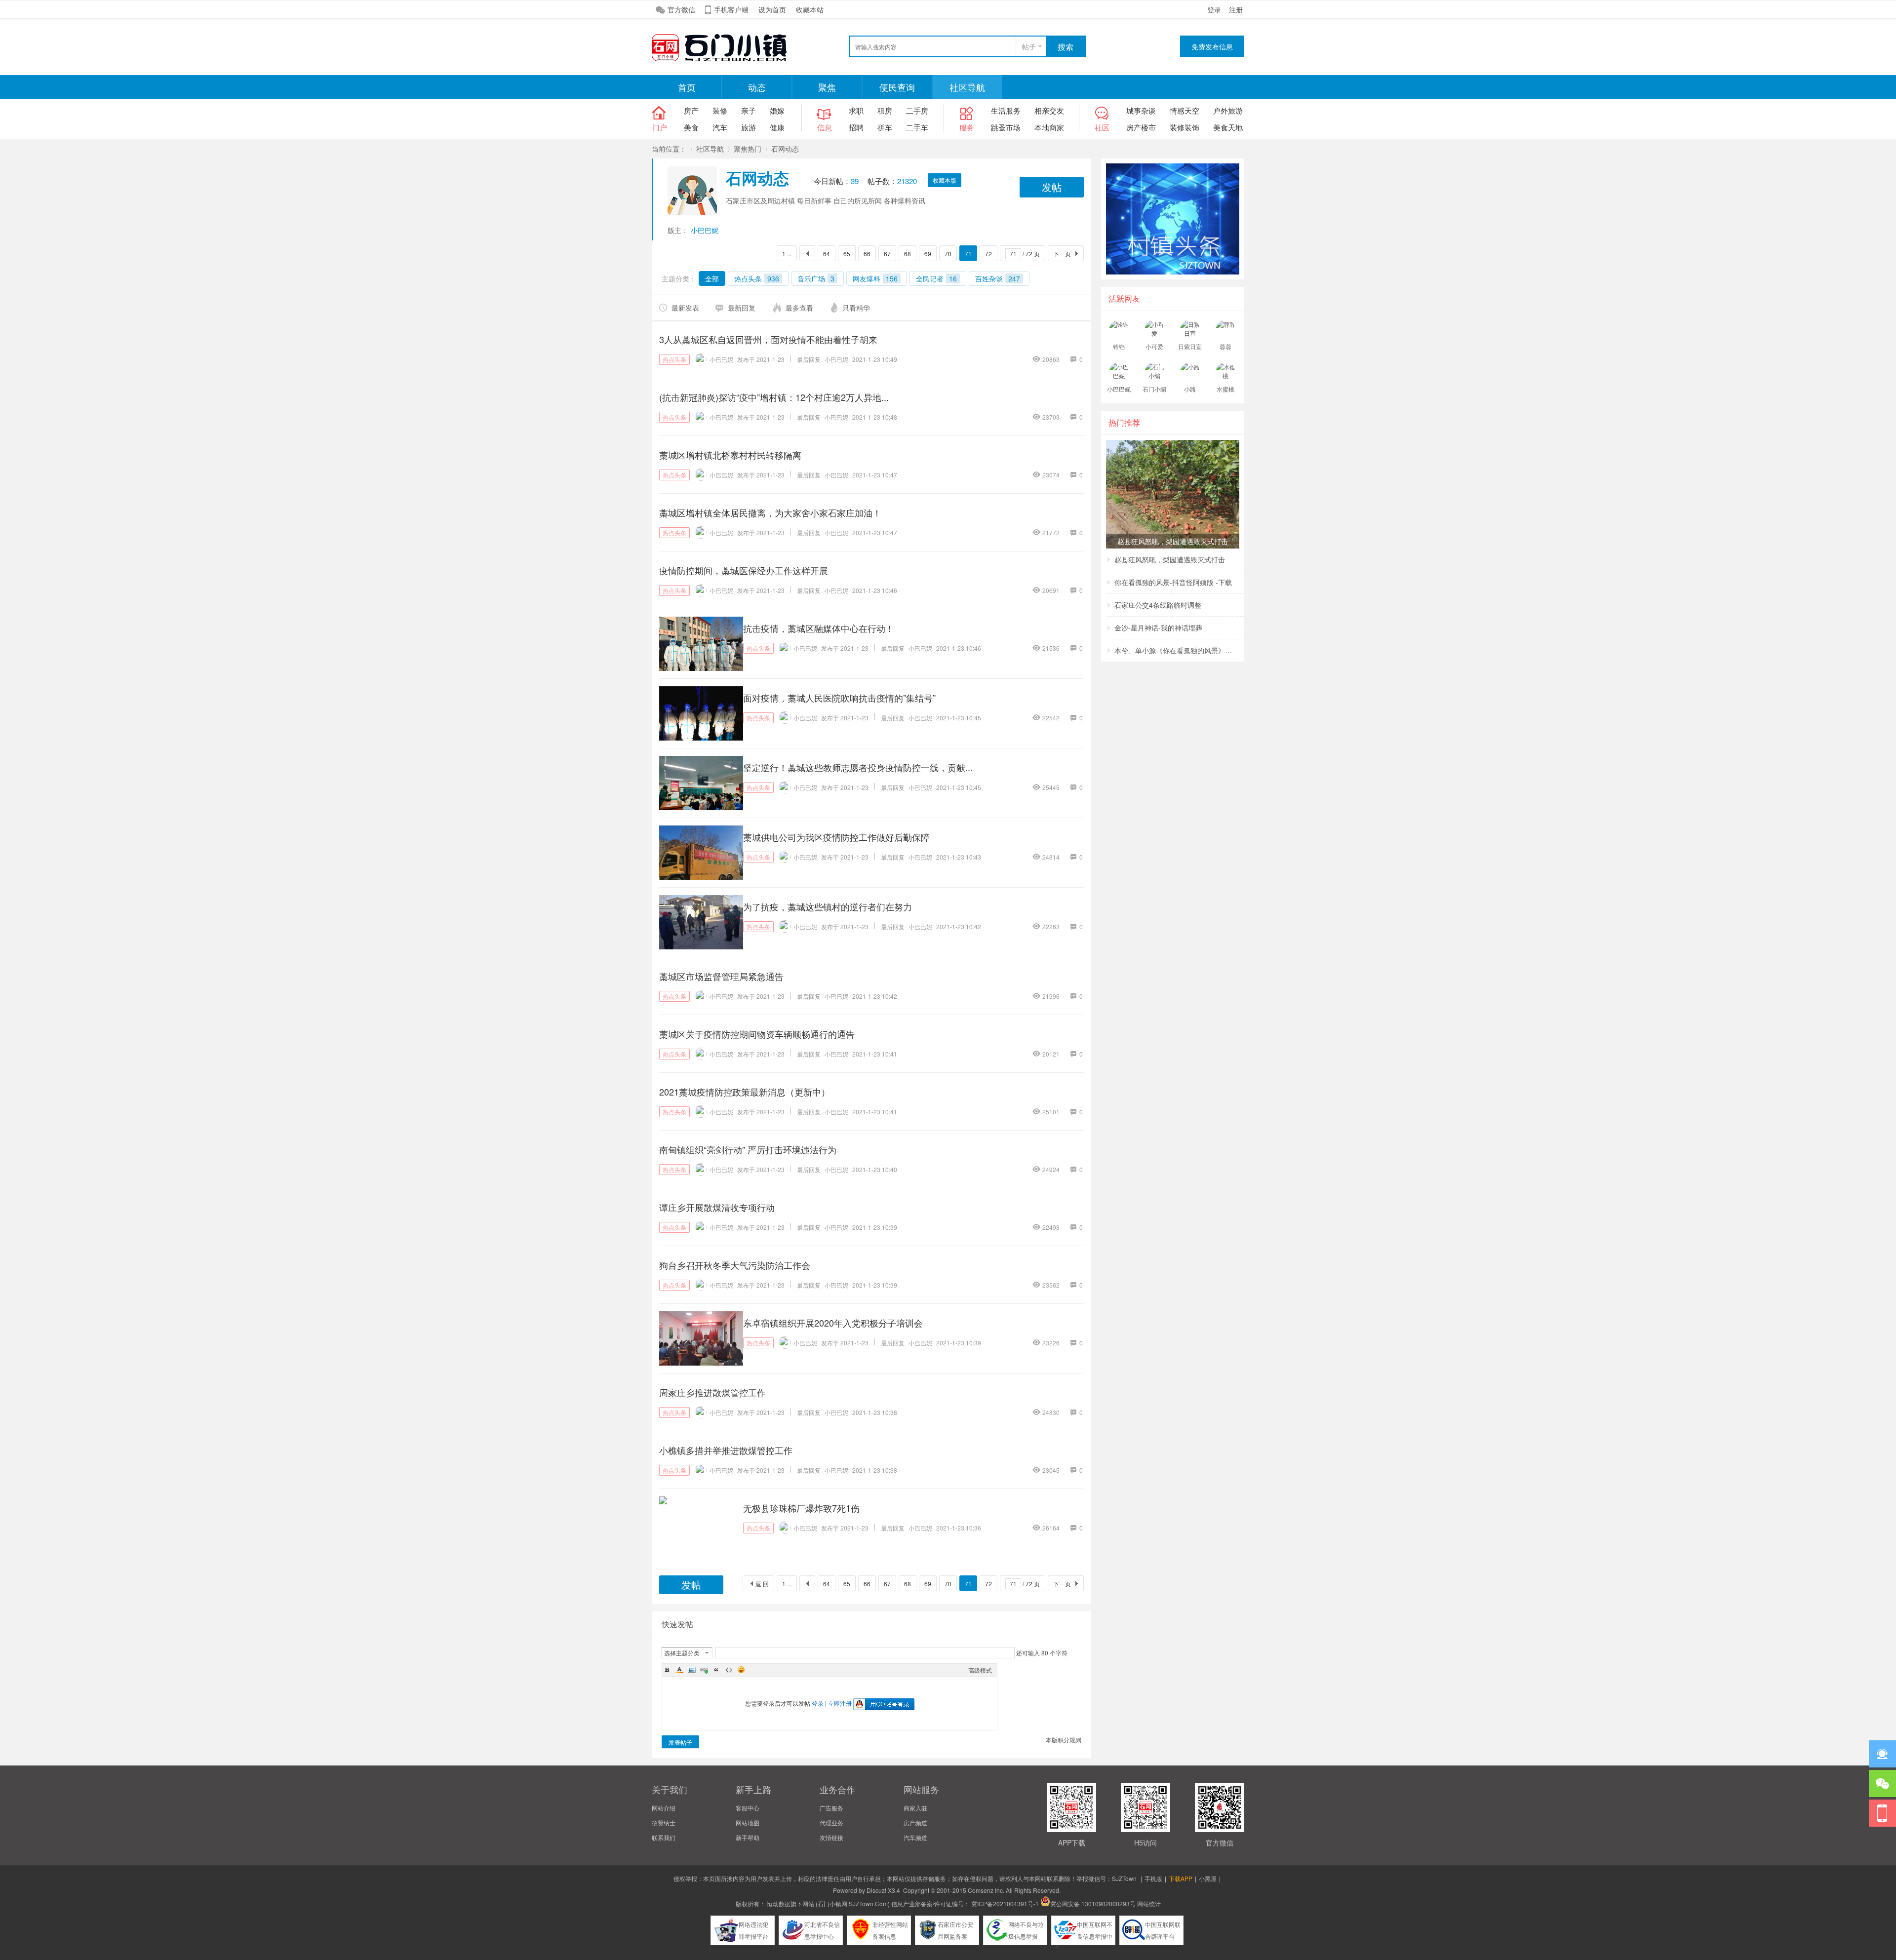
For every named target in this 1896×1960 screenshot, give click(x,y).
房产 (691, 110)
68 (908, 254)
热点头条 (757, 278)
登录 (1214, 9)
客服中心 (748, 1808)
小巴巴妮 (705, 230)
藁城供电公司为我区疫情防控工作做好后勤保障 (836, 837)
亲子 (749, 110)
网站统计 (1149, 1903)
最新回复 (742, 308)
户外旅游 (1228, 110)
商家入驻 (915, 1808)
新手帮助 (748, 1837)
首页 (687, 87)
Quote (716, 1670)
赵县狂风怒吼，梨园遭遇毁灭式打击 (1170, 559)
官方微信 (681, 9)
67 (887, 254)
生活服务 (1006, 110)
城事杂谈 (1141, 110)
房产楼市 (1141, 127)
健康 (777, 127)
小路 (1190, 389)
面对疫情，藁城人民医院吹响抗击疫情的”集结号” (839, 698)
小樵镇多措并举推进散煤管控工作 (726, 1450)
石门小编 (1154, 389)
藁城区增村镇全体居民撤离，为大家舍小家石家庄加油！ (770, 512)
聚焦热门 (748, 149)
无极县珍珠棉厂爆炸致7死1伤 (801, 1508)
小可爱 (1154, 346)
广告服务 (831, 1808)
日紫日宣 (1190, 346)
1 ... (787, 254)
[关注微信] (1882, 1784)
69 (928, 254)
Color (679, 1670)
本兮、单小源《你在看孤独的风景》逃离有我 (1174, 650)
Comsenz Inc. (986, 1890)
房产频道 (915, 1823)
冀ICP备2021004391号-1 (1005, 1903)
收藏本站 (810, 9)
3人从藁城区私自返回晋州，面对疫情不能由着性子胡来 (768, 339)
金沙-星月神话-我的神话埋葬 (1158, 627)
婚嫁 (777, 110)
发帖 (1052, 187)
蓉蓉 (1225, 346)
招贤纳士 (664, 1823)
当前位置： (669, 149)
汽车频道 (915, 1837)
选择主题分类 (682, 1653)
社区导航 (967, 87)
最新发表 (685, 308)
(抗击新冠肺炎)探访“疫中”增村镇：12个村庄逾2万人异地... (774, 397)
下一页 (1062, 254)
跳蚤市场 (1006, 127)
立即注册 (840, 1703)
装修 (720, 110)
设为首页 (772, 9)
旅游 (749, 127)
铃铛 (1119, 346)
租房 (885, 110)
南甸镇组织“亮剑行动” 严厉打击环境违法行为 (748, 1149)
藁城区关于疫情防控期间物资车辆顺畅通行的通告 (757, 1034)
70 (948, 254)
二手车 (917, 127)
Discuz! (876, 1890)
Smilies (741, 1670)
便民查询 (897, 87)
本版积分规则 (1064, 1740)
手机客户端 (731, 9)
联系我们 (664, 1837)
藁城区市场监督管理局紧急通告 (721, 976)
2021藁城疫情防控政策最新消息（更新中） (745, 1092)
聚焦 (827, 87)
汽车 (720, 127)
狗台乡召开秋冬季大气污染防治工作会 (735, 1265)
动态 (757, 87)
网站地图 (748, 1823)
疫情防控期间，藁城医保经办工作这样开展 (744, 570)
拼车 (885, 127)
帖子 (1029, 46)
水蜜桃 (1225, 389)
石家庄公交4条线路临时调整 (1158, 605)
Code (729, 1670)
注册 (1236, 9)
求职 (856, 110)
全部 (712, 278)
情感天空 (1185, 110)
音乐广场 (816, 278)
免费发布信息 (1212, 46)
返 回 (762, 1584)
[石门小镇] (726, 60)
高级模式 (980, 1670)
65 (847, 254)
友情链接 (831, 1837)
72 (988, 254)
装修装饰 (1185, 127)
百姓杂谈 (998, 278)
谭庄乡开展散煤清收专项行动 (717, 1207)
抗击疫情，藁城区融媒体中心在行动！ (819, 628)
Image (692, 1670)
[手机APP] (1882, 1813)
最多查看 (799, 308)
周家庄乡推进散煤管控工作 (712, 1392)
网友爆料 (875, 278)
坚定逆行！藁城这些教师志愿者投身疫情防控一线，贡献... (858, 767)
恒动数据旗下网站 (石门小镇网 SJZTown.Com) (828, 1903)
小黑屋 (1208, 1878)
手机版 (1153, 1878)
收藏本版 (945, 180)
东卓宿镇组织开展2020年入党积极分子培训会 (833, 1323)
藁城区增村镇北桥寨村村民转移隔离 (730, 455)
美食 (691, 127)
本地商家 (1049, 127)
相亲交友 (1049, 110)
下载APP (1181, 1878)
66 (867, 254)
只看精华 (856, 308)
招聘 (856, 127)
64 (827, 254)
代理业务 (831, 1823)
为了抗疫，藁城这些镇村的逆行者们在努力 (828, 906)
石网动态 (785, 149)
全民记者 (936, 278)
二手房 (917, 110)
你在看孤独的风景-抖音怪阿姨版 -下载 (1173, 582)
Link (704, 1670)
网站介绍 (664, 1808)
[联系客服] (1882, 1754)
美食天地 (1228, 127)
